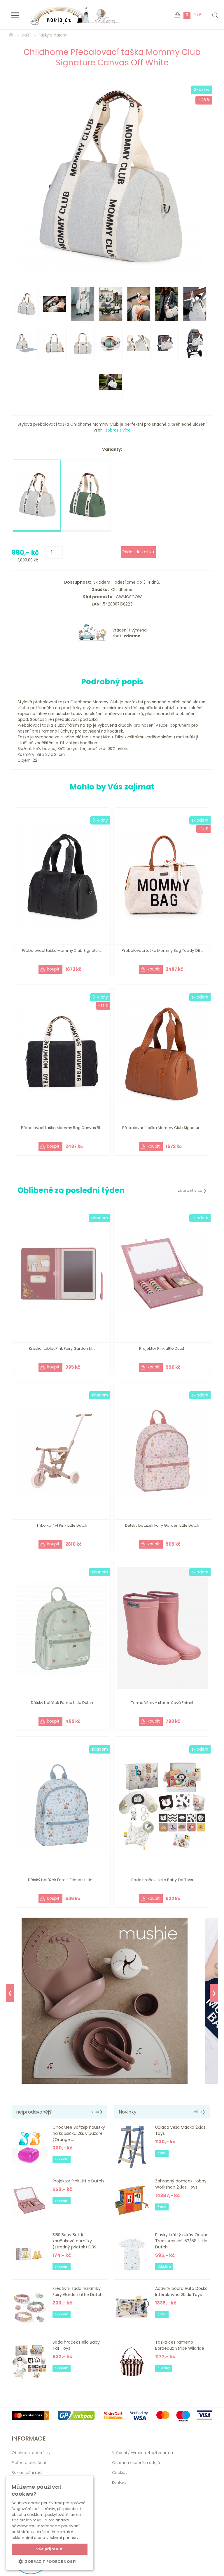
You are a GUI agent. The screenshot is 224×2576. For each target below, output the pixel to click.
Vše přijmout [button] (50, 2549)
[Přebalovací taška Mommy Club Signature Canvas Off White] (112, 176)
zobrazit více (118, 430)
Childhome (121, 590)
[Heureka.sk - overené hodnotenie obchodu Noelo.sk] (31, 2573)
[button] (50, 2561)
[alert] (50, 2523)
